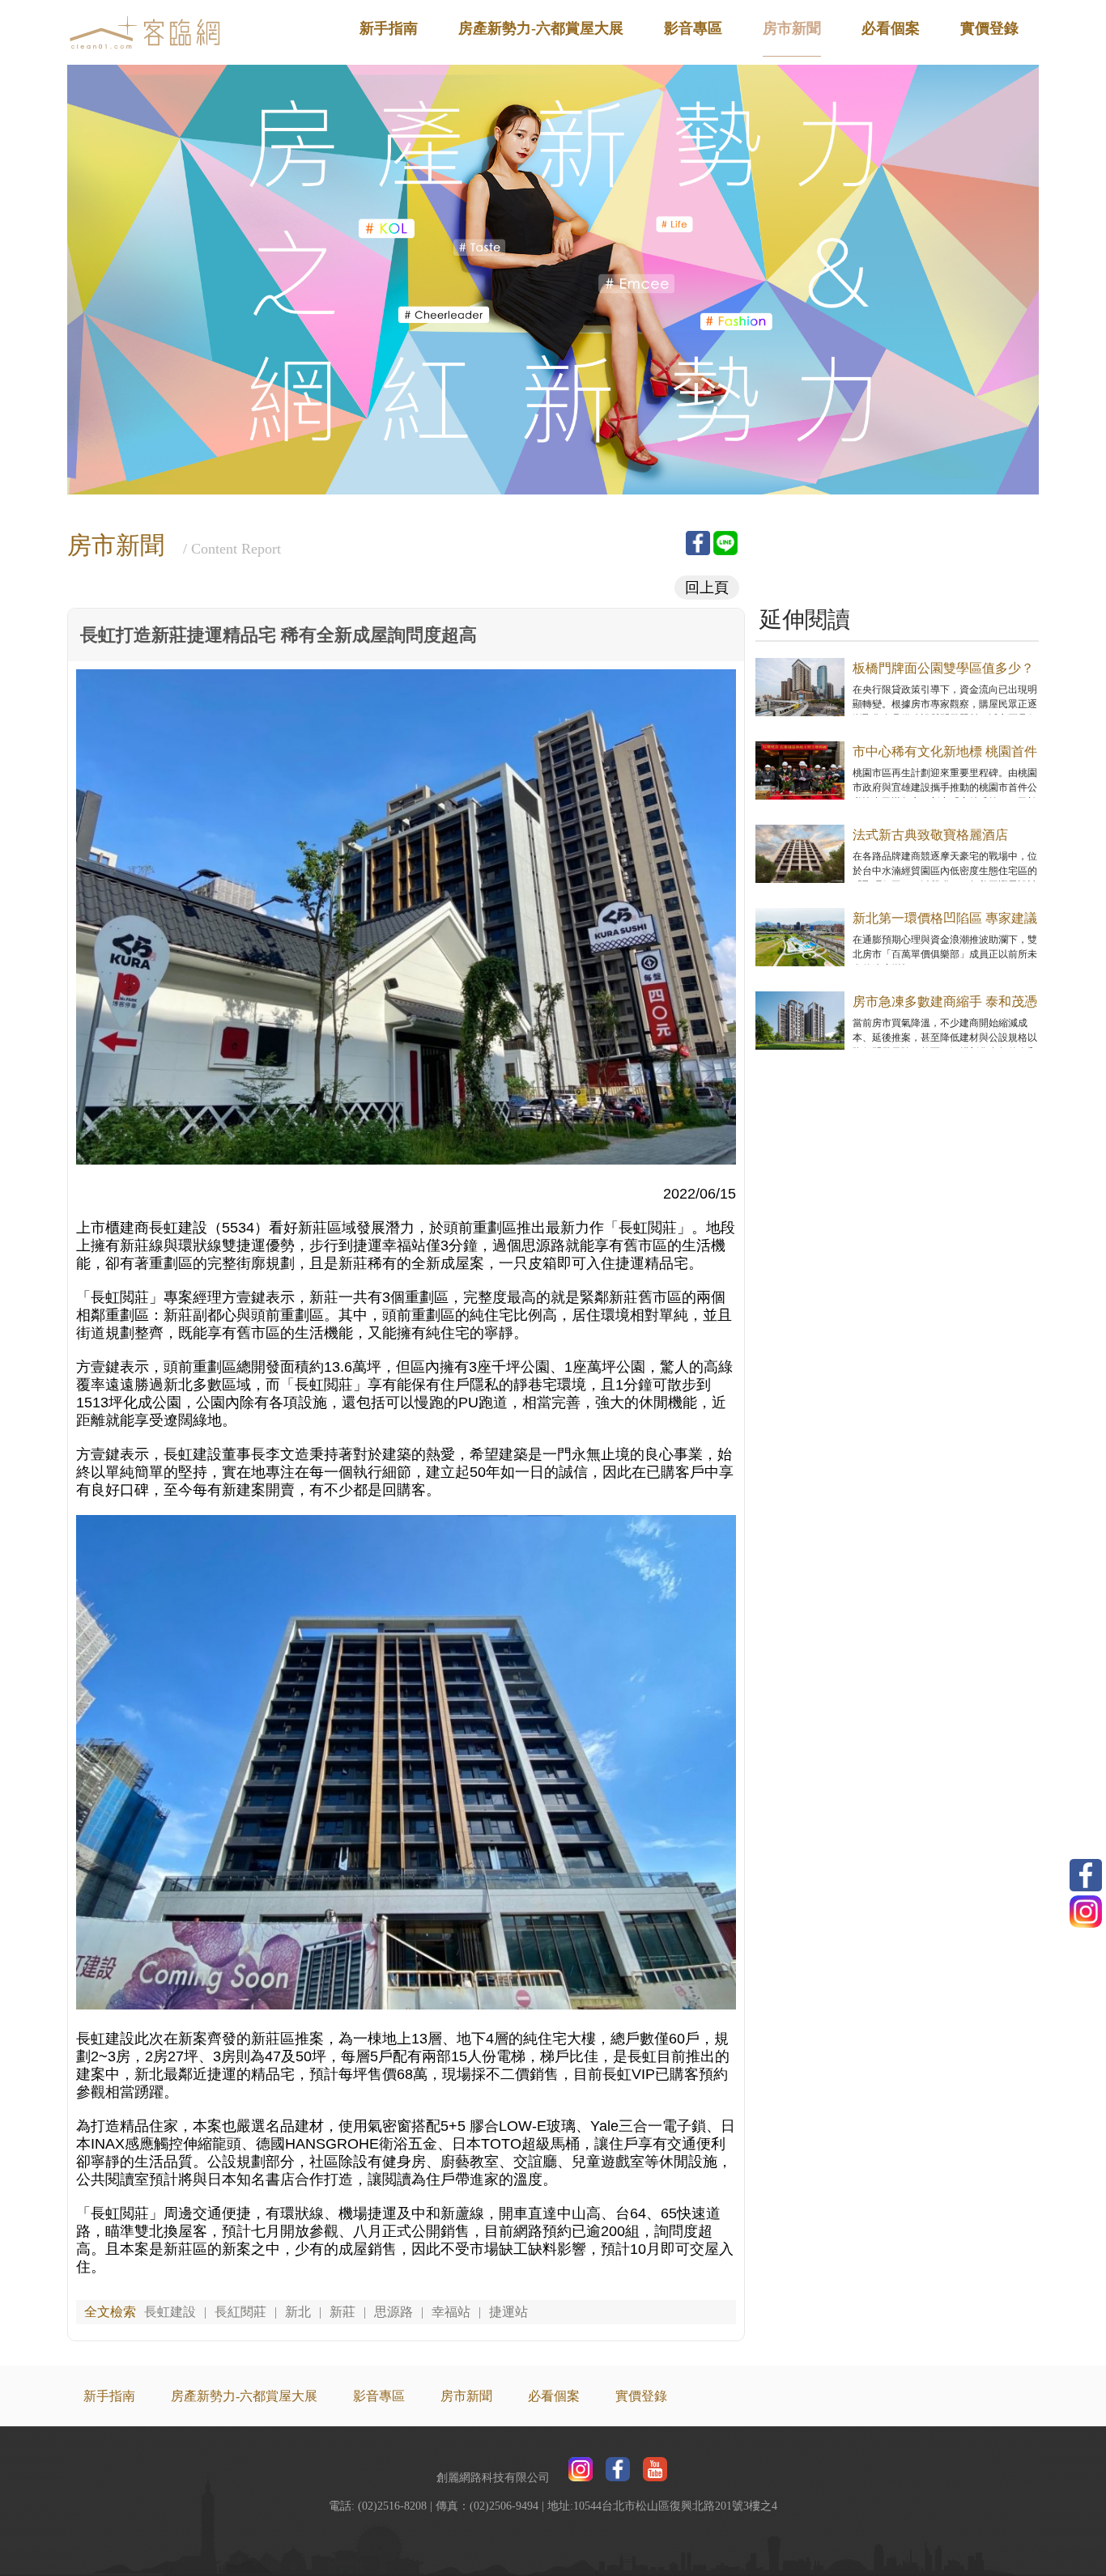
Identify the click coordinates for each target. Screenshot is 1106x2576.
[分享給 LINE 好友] (725, 543)
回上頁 (707, 588)
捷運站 (508, 2312)
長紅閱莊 (240, 2312)
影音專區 (693, 28)
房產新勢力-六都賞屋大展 (541, 28)
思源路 (393, 2312)
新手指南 (389, 28)
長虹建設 (170, 2312)
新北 (298, 2312)
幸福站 (451, 2312)
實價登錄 (989, 28)
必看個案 (891, 28)
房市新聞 (792, 28)
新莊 (342, 2312)
